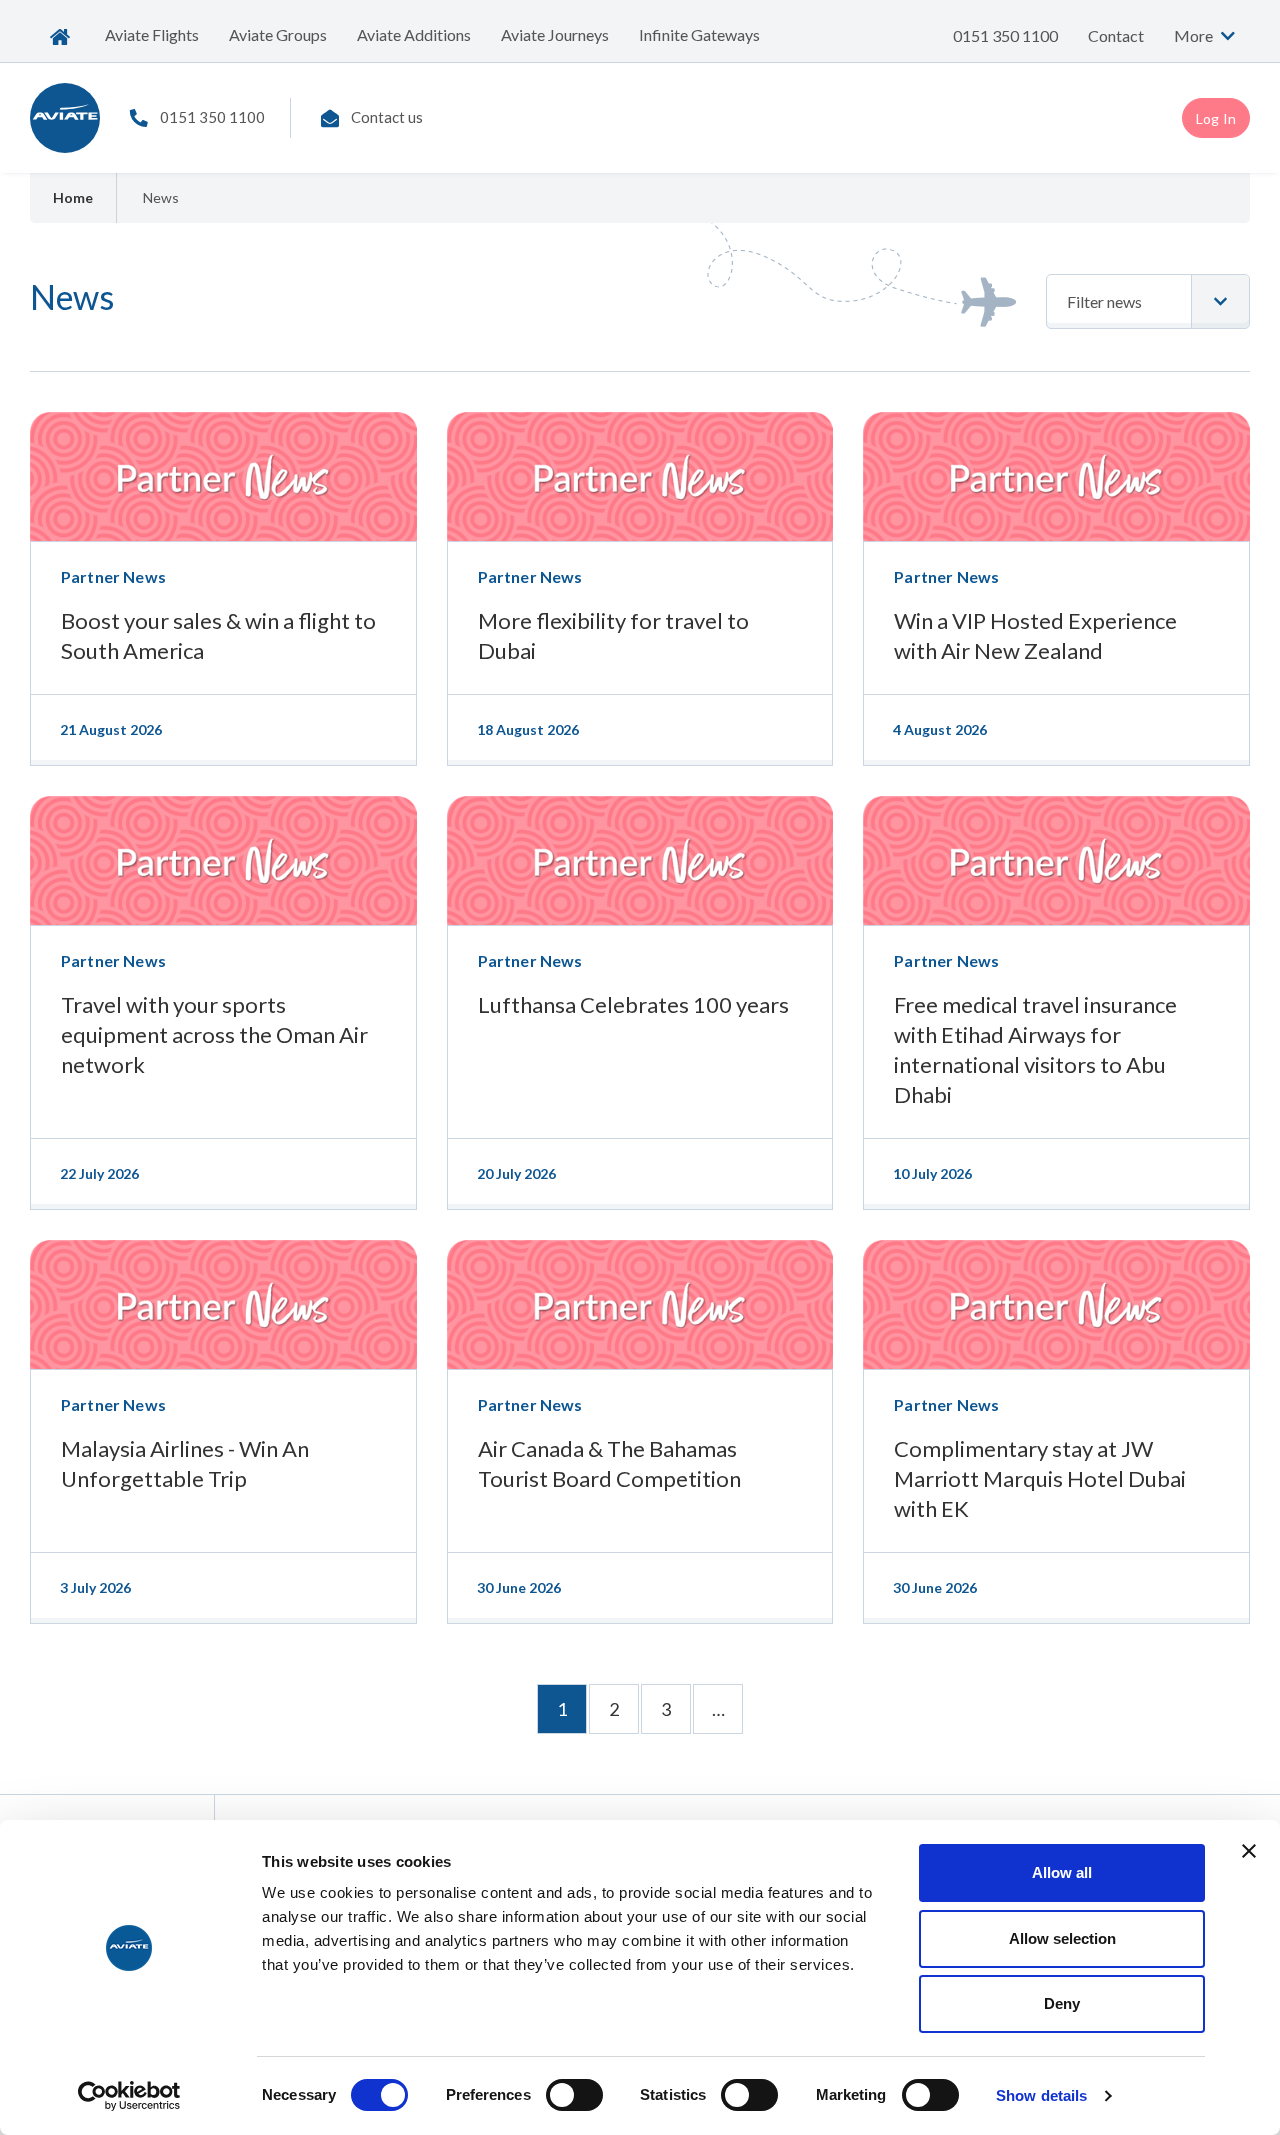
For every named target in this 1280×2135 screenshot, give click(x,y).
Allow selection (1062, 1938)
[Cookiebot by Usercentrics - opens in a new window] (129, 2096)
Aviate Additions (414, 34)
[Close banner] (1249, 1851)
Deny (1062, 2003)
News (161, 197)
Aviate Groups (278, 34)
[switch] (574, 2095)
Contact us (387, 117)
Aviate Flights (152, 34)
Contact (1116, 35)
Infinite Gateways (699, 34)
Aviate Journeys (555, 34)
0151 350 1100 (1005, 35)
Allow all (1062, 1872)
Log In (1216, 118)
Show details (1041, 2095)
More (1195, 35)
